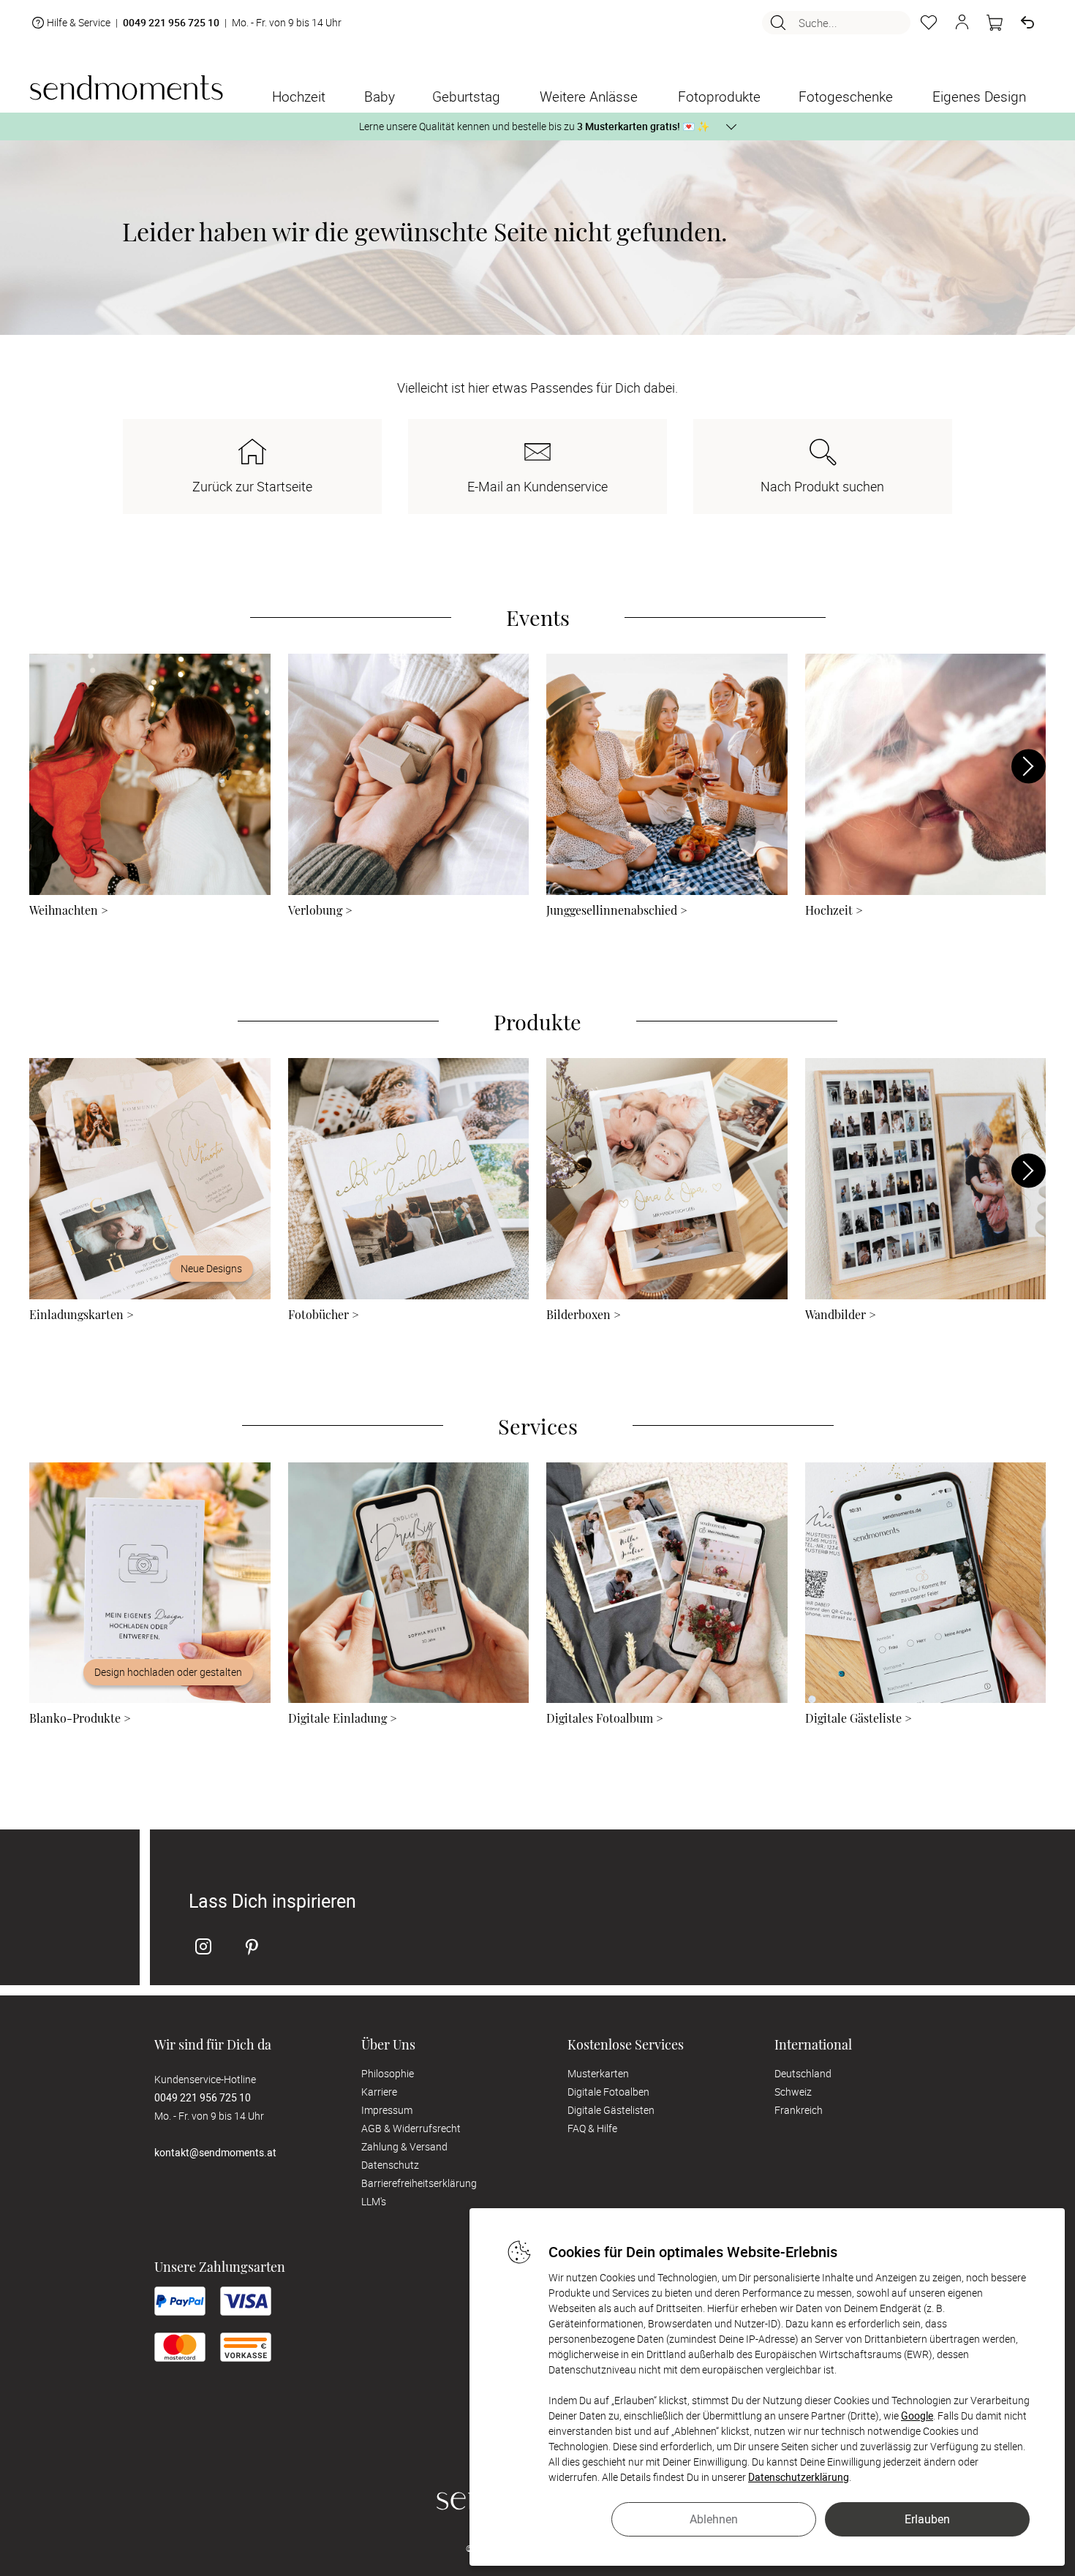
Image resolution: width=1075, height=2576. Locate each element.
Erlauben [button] (927, 2519)
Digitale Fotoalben (608, 2092)
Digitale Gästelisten (611, 2110)
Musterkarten (598, 2073)
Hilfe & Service (79, 22)
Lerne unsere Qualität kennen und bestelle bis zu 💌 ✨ (534, 126)
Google (917, 2416)
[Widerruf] (1027, 23)
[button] (962, 23)
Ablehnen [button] (714, 2519)
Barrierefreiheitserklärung (419, 2183)
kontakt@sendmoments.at (215, 2152)
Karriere (379, 2092)
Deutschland (803, 2073)
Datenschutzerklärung (799, 2477)
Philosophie (388, 2073)
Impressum (387, 2110)
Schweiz (793, 2092)
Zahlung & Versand (404, 2146)
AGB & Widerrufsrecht (411, 2128)
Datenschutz (390, 2165)
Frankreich (799, 2110)
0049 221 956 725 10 (171, 23)
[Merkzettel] (929, 23)
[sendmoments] (126, 87)
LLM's (374, 2201)
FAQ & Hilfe (592, 2128)
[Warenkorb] (995, 23)
